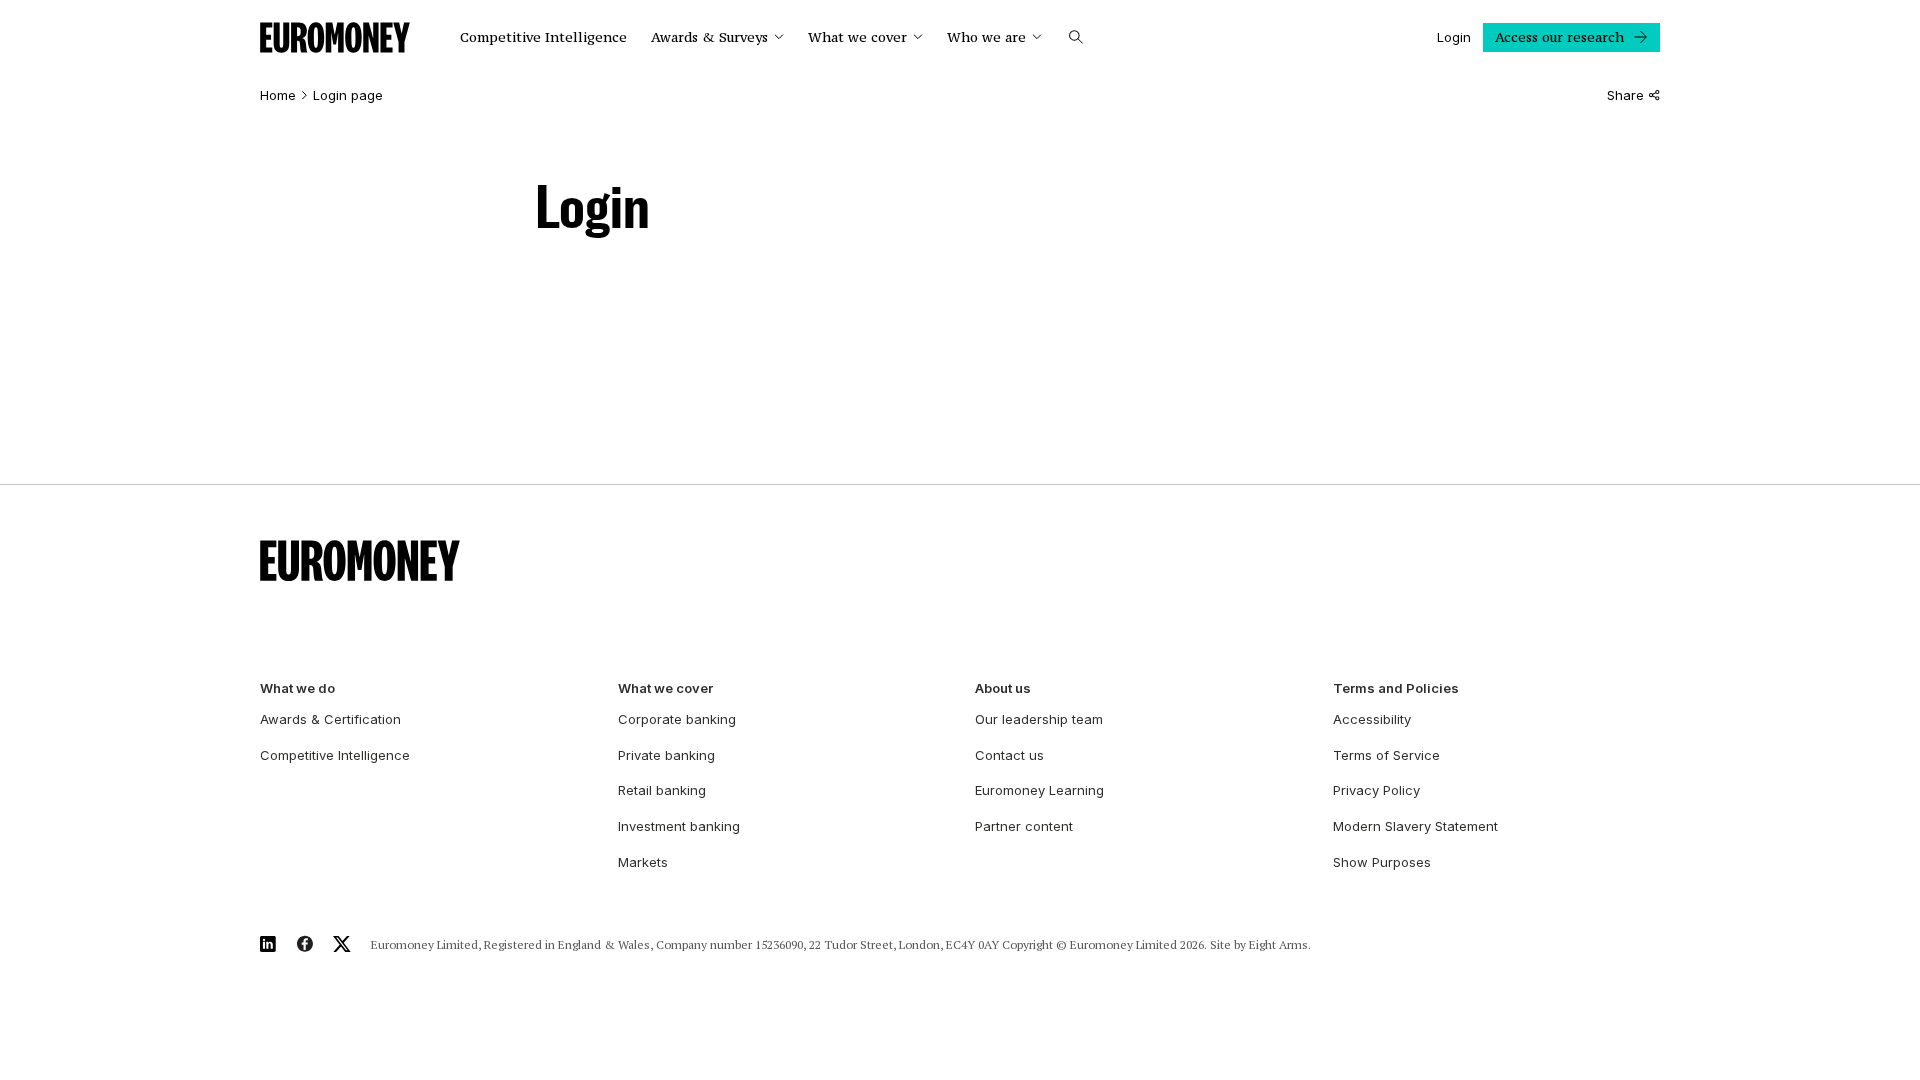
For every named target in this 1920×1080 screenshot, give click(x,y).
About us (1003, 688)
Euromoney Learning (1039, 790)
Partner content (1024, 826)
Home (278, 95)
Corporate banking (677, 719)
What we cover (857, 37)
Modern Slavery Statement (1415, 826)
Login (1454, 37)
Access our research (1559, 37)
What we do (297, 688)
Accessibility (1372, 719)
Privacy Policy (1376, 790)
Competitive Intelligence (543, 37)
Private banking (666, 755)
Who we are (986, 37)
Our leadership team (1039, 719)
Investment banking (679, 826)
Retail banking (662, 790)
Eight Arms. (1280, 944)
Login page (348, 95)
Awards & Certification (330, 719)
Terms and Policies (1396, 688)
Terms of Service (1386, 755)
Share (1625, 95)
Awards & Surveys (709, 37)
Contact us (1009, 755)
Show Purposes (1382, 862)
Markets (643, 862)
